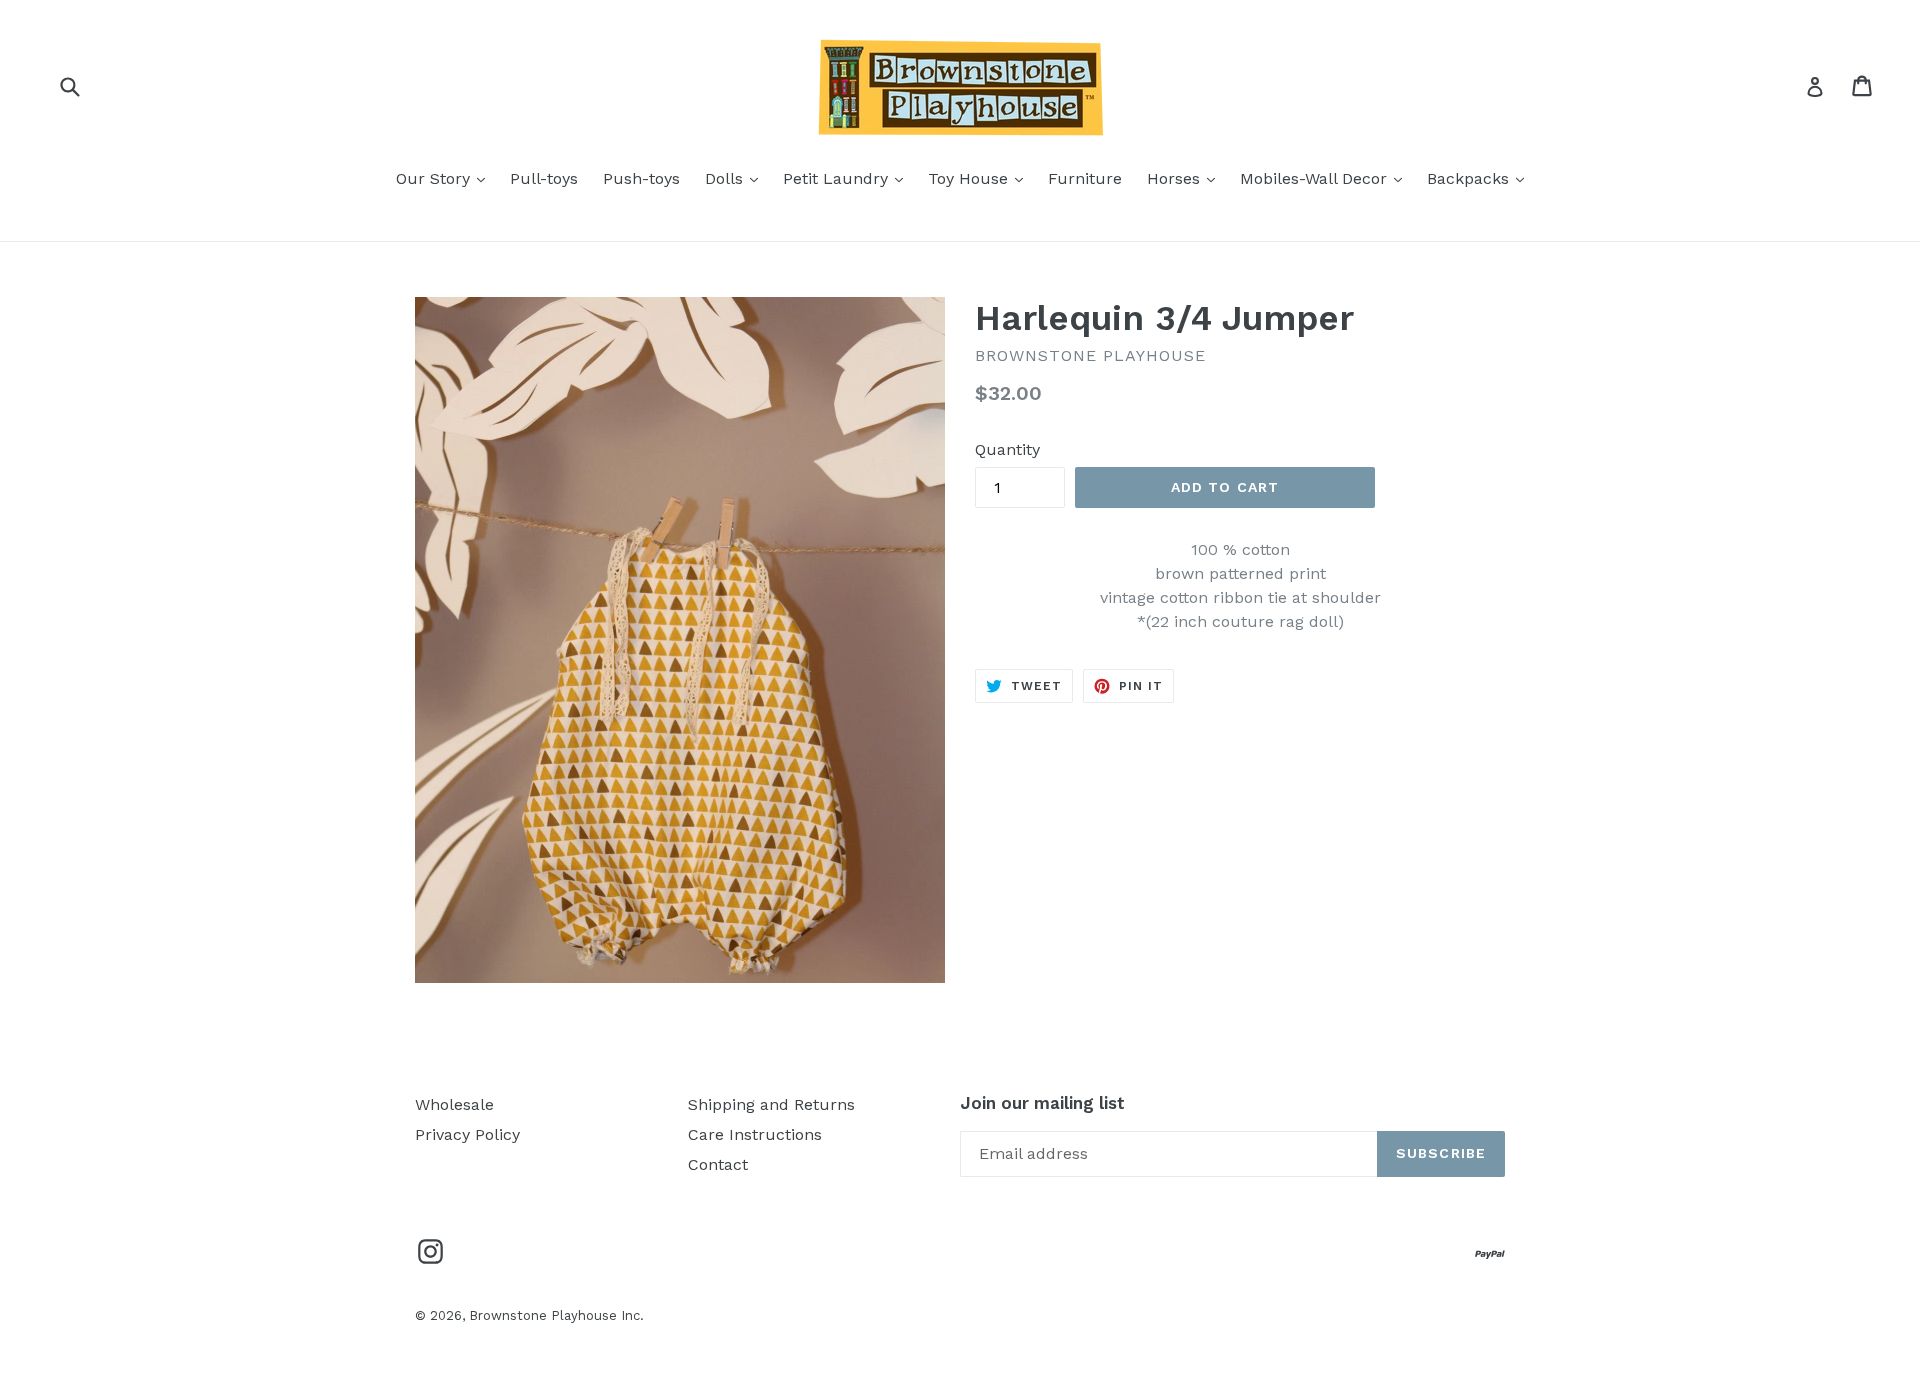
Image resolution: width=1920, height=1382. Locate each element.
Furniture (1085, 178)
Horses (1186, 178)
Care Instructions (755, 1134)
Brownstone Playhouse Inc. (556, 1315)
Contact (718, 1164)
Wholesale (454, 1104)
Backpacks (1480, 178)
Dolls (736, 178)
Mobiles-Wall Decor (1326, 178)
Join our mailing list (1042, 1103)
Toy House (980, 178)
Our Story (445, 178)
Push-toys (641, 178)
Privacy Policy (467, 1134)
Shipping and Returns (771, 1104)
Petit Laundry (848, 178)
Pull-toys (544, 178)
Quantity (1007, 449)
